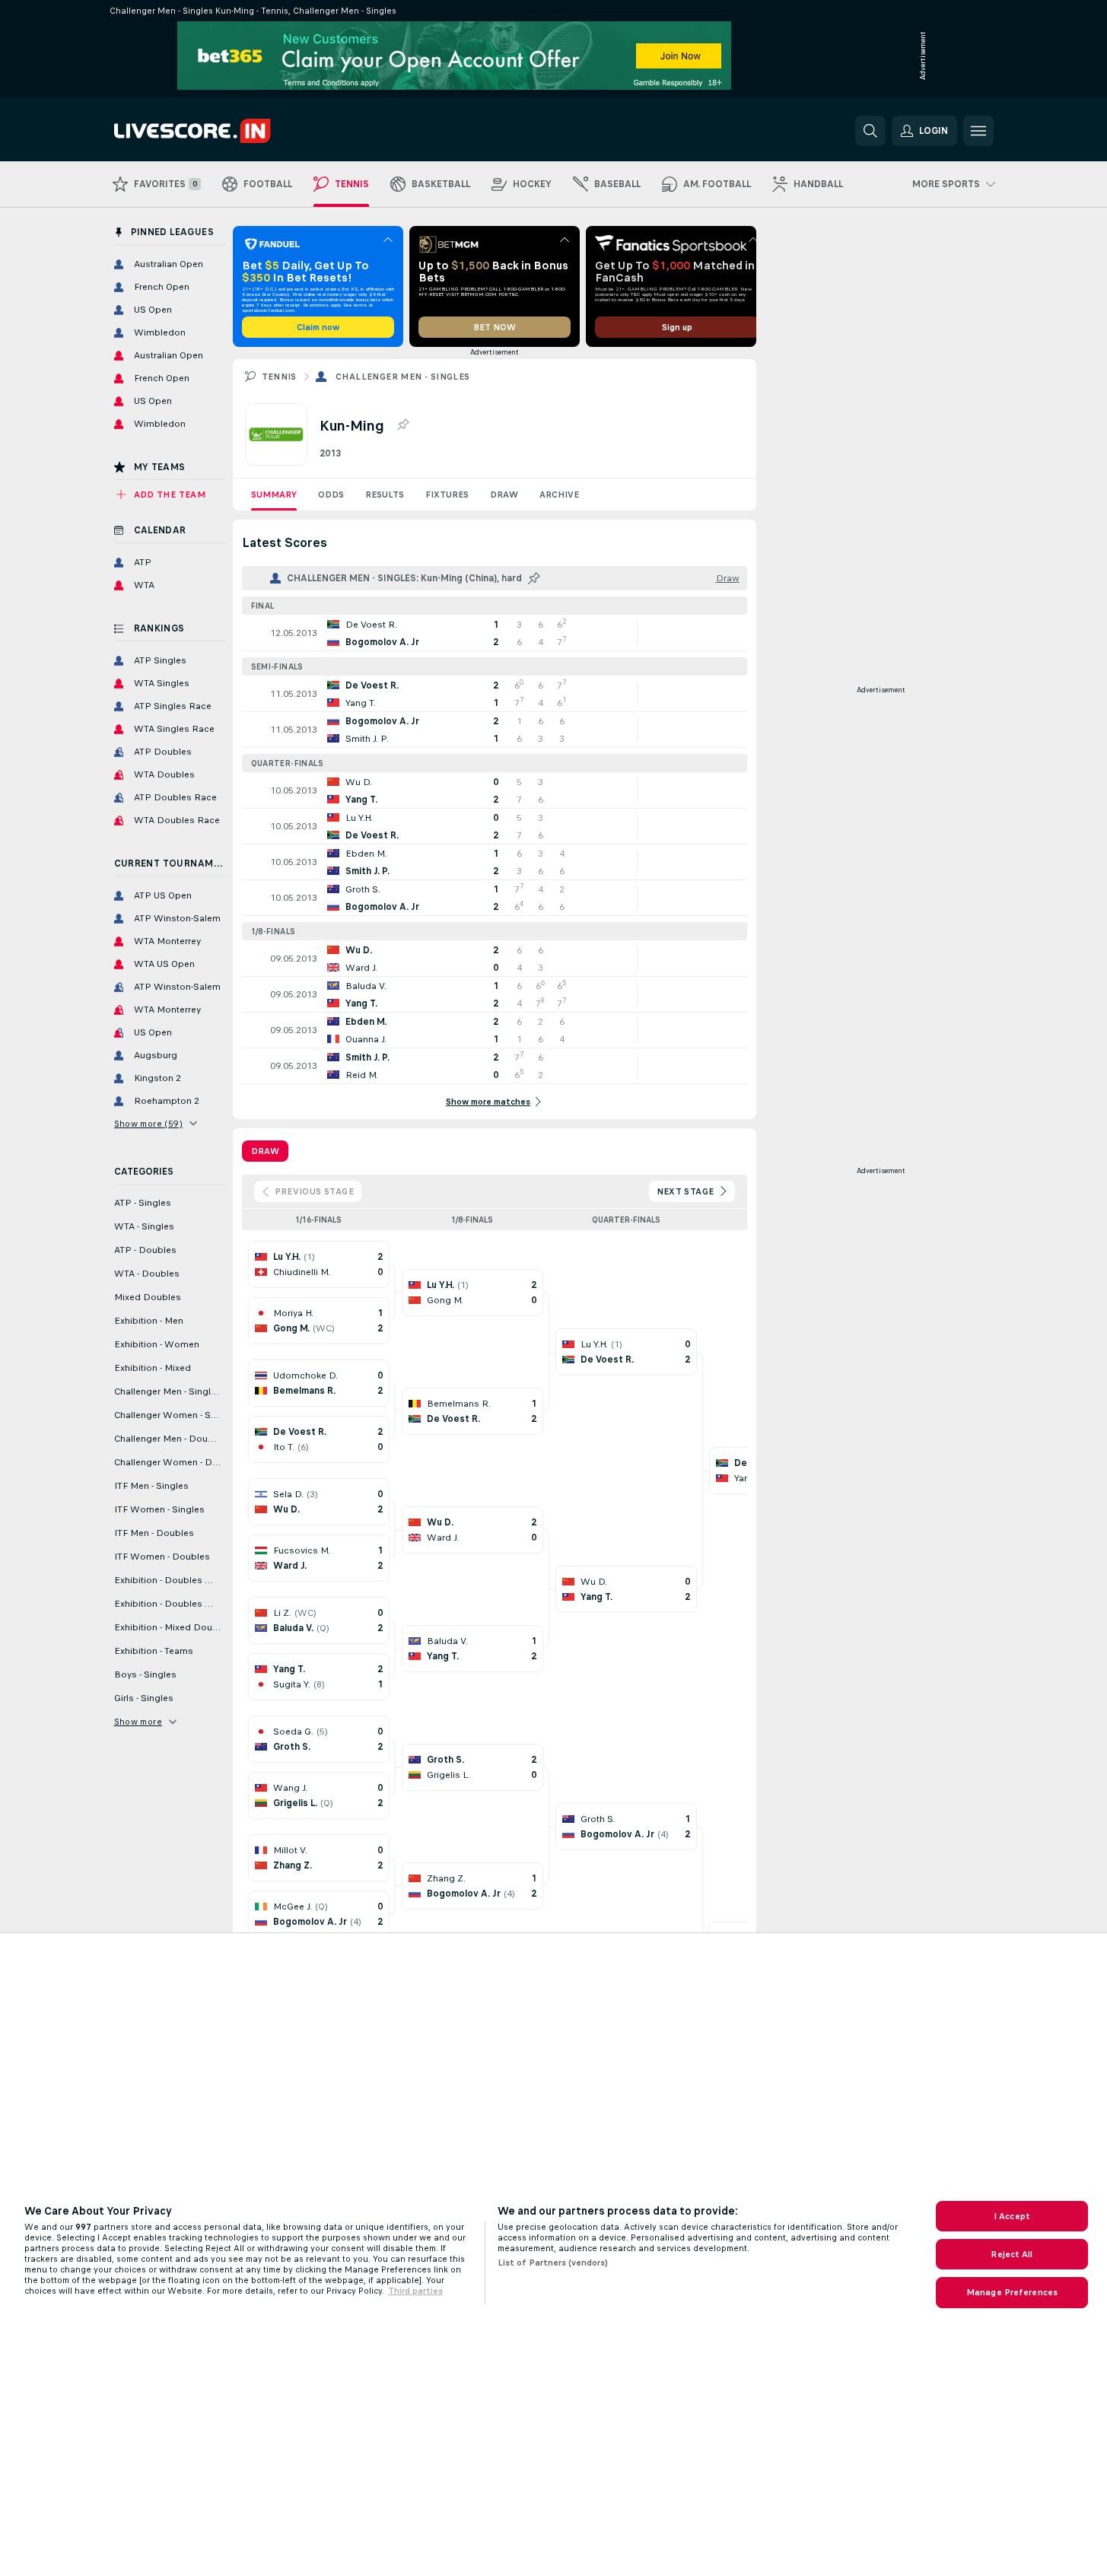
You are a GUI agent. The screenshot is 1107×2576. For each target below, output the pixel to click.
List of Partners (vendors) (553, 2263)
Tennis (279, 377)
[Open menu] (978, 131)
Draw (504, 495)
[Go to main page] (219, 131)
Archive (559, 495)
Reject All (1012, 2254)
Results (385, 495)
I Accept (1012, 2216)
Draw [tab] (265, 1151)
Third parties (415, 2291)
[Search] (870, 131)
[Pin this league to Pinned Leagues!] (402, 425)
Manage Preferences (1012, 2292)
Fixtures (447, 495)
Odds (331, 495)
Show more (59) (149, 1124)
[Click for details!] (495, 633)
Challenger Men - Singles (403, 377)
